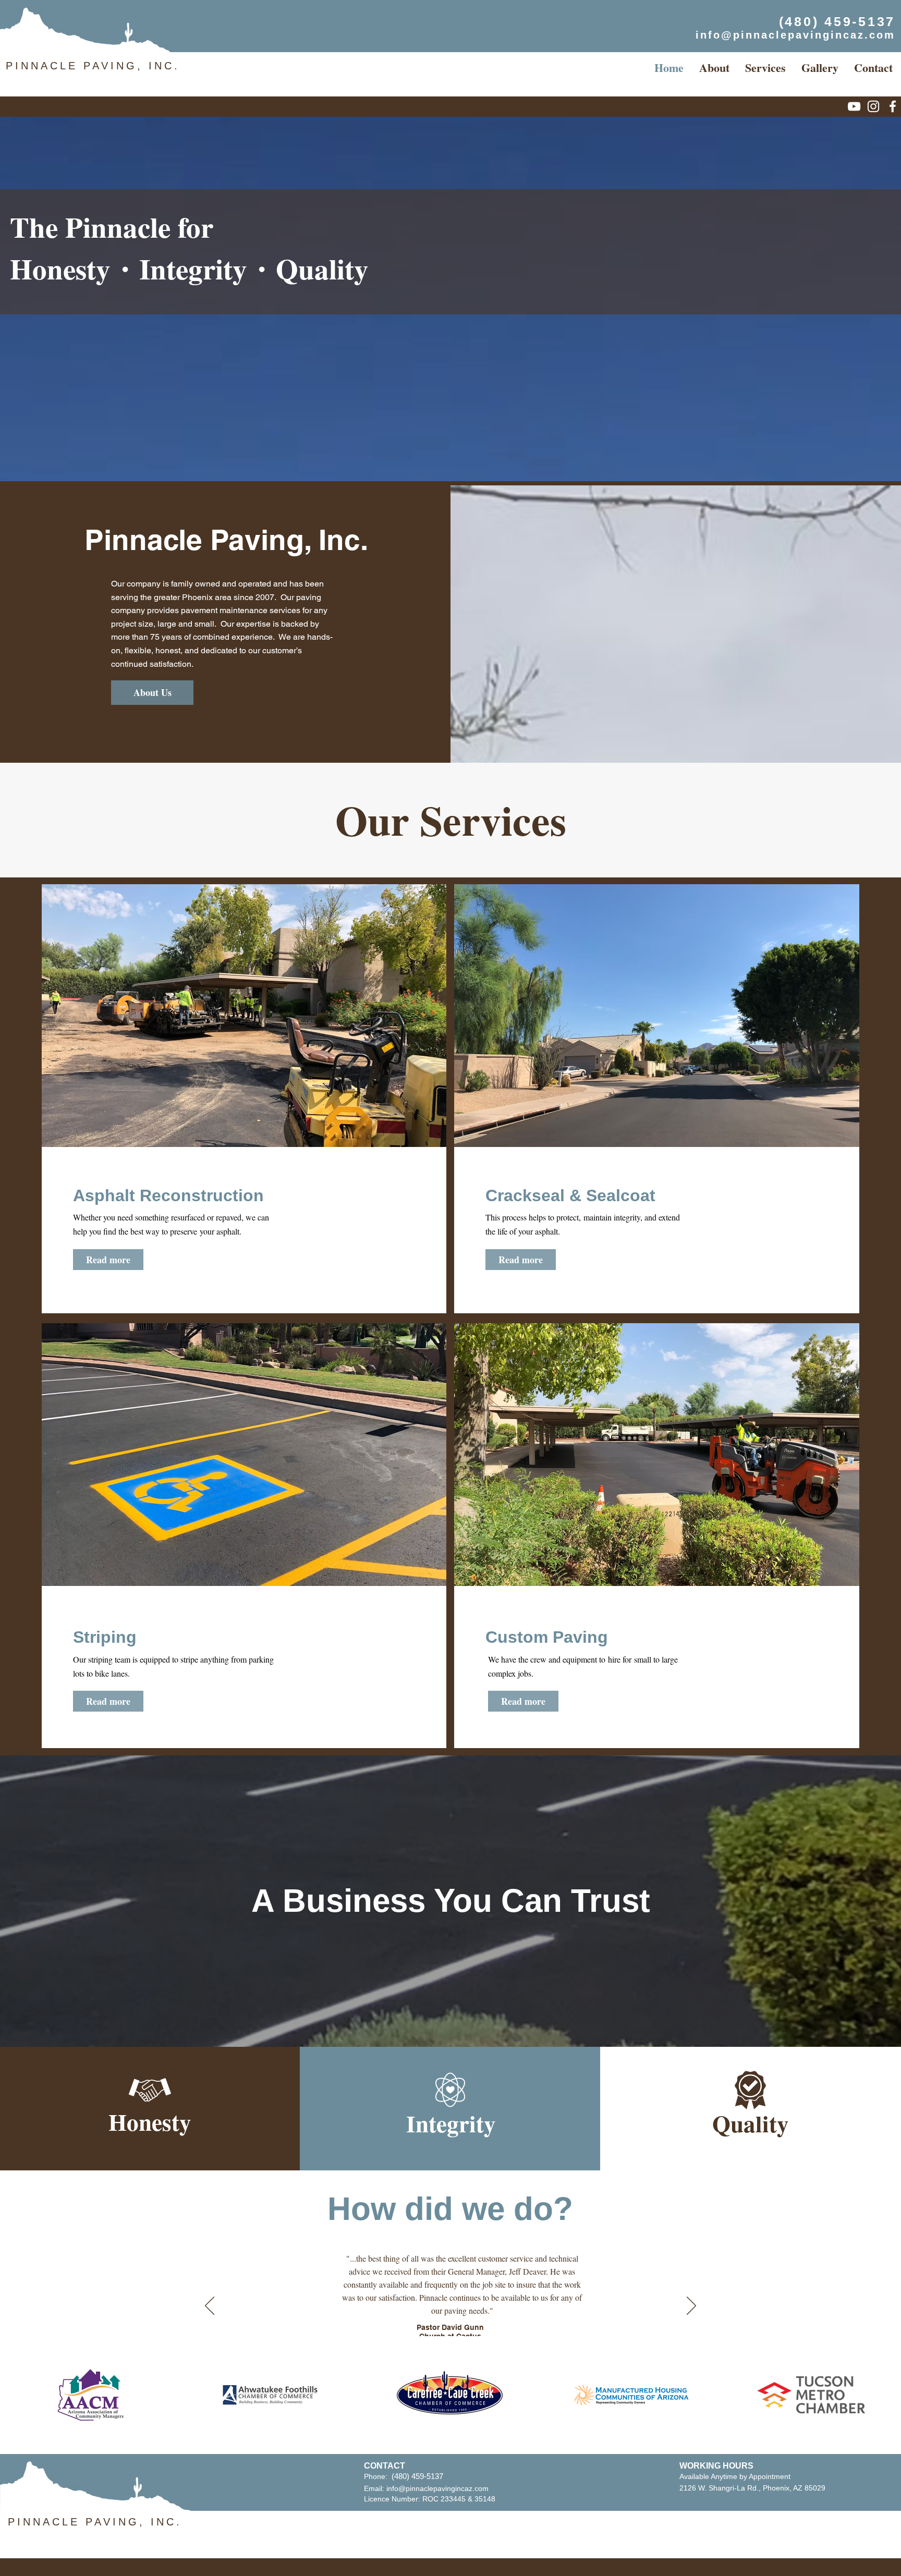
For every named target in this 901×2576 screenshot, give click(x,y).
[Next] (691, 2306)
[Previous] (210, 2306)
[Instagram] (873, 106)
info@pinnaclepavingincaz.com (437, 2488)
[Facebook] (893, 106)
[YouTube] (854, 106)
